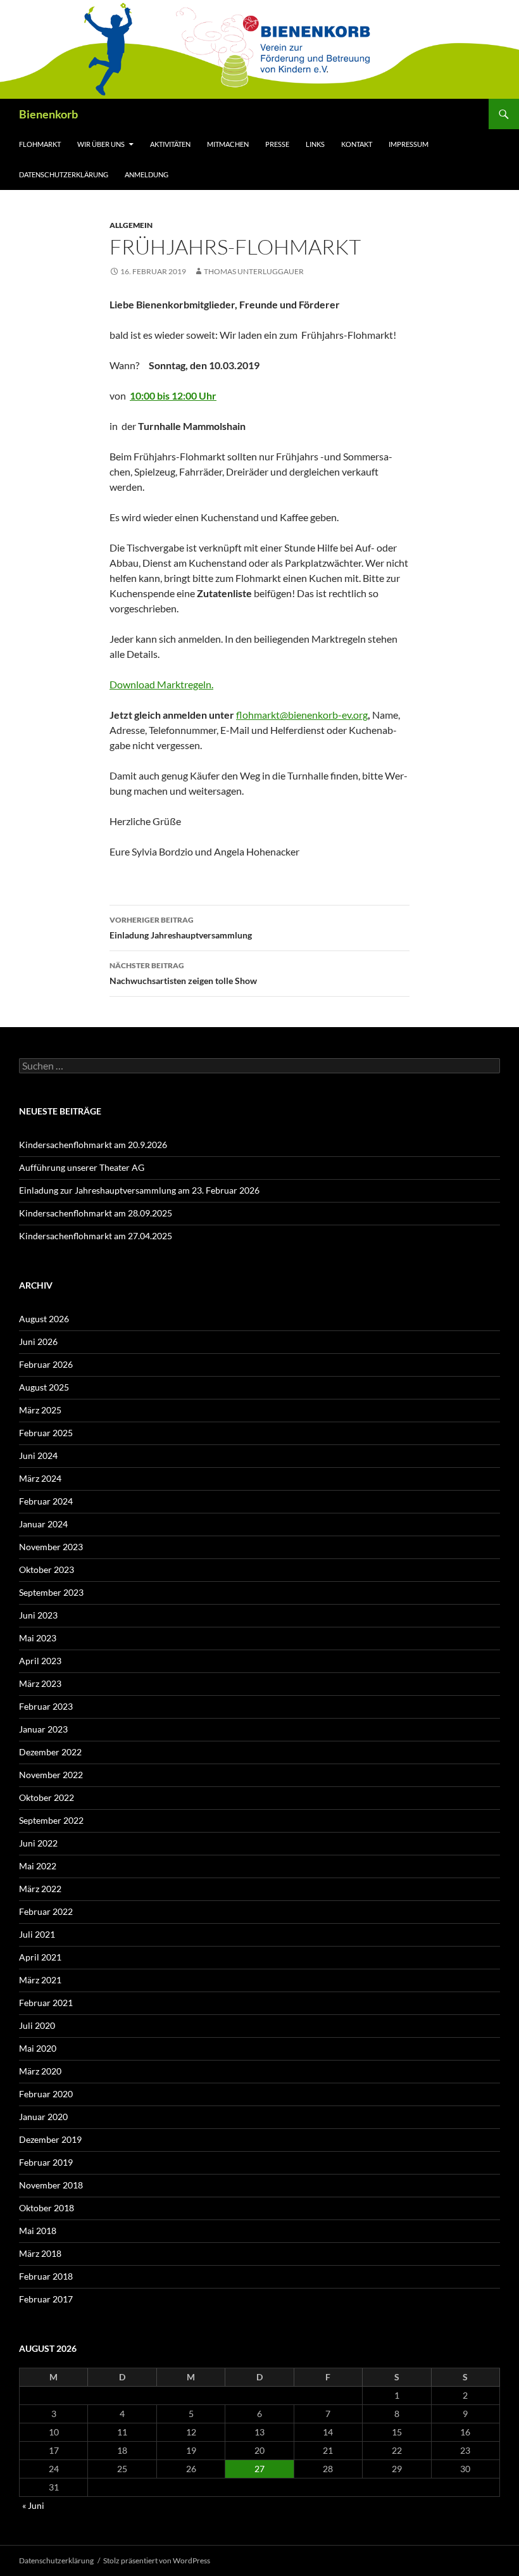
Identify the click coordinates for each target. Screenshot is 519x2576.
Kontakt (357, 144)
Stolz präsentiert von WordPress (157, 2560)
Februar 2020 (46, 2094)
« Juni (33, 2505)
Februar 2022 (46, 1911)
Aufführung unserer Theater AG (82, 1167)
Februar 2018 (46, 2276)
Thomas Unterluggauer (254, 271)
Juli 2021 (37, 1934)
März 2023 (40, 1683)
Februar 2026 (46, 1364)
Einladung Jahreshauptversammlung (181, 928)
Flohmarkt (40, 144)
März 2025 (40, 1410)
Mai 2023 (38, 1638)
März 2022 (40, 1889)
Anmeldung (147, 174)
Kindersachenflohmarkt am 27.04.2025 (96, 1236)
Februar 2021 (46, 2003)
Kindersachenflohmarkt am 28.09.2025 (96, 1213)
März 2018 (40, 2253)
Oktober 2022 (47, 1797)
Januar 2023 (43, 1729)
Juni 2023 (38, 1615)
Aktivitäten (170, 144)
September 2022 (51, 1820)
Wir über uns (101, 144)
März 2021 (40, 1980)
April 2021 (40, 1957)
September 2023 (51, 1592)
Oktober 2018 (47, 2208)
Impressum (409, 144)
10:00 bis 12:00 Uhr (173, 395)
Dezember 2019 (50, 2139)
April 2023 (40, 1661)
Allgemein (131, 225)
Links (315, 144)
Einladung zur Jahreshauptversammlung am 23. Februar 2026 (139, 1190)
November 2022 (51, 1775)
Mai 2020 (38, 2048)
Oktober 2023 (47, 1569)
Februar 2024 (46, 1501)
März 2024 (40, 1478)
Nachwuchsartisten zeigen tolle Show (183, 973)
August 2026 (44, 1319)
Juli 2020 (37, 2025)
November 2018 (51, 2185)
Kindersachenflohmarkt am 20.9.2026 (93, 1145)
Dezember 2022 (50, 1752)
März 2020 (40, 2071)
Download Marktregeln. (161, 684)
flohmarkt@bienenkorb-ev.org (302, 715)
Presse (277, 144)
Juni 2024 (38, 1455)
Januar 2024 (43, 1524)
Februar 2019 (46, 2162)
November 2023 (51, 1547)
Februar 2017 (46, 2299)
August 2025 (44, 1387)
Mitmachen (228, 144)
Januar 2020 (43, 2117)
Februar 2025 (46, 1433)
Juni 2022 (38, 1843)
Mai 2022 (38, 1866)
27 (259, 2469)
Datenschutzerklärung (64, 174)
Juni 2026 (38, 1342)
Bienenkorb (48, 114)
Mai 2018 (38, 2231)
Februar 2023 (46, 1706)
